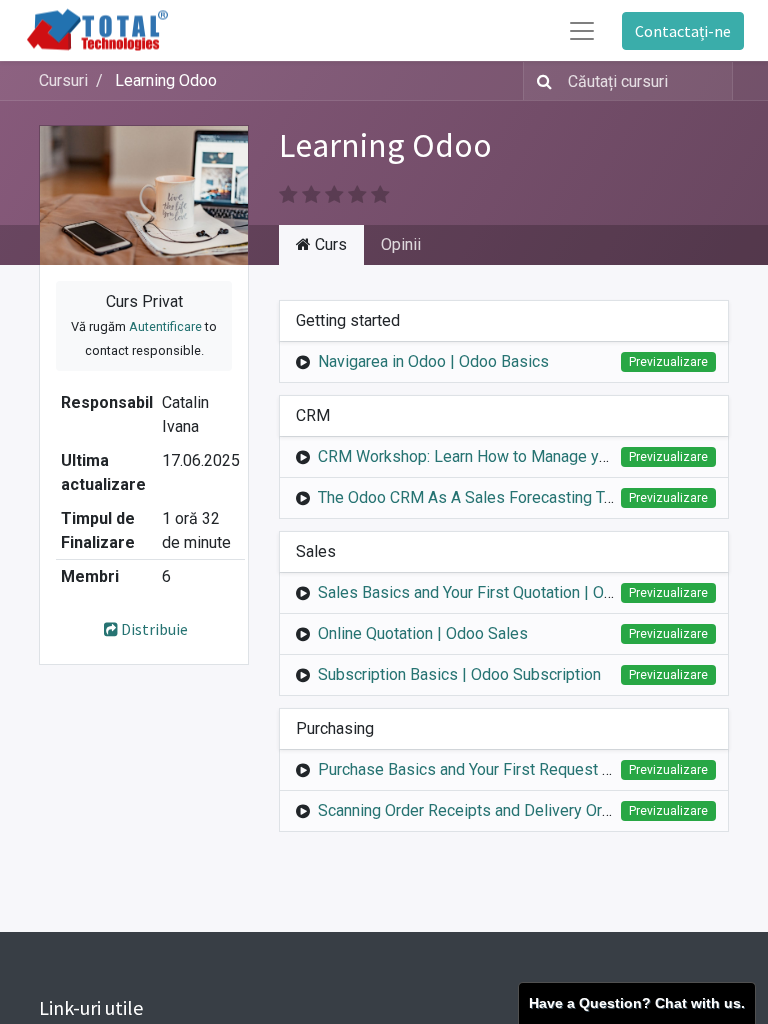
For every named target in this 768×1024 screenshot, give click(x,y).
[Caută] (540, 81)
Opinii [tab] (401, 244)
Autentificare (165, 326)
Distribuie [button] (154, 629)
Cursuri (63, 80)
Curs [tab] (329, 244)
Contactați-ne (683, 31)
